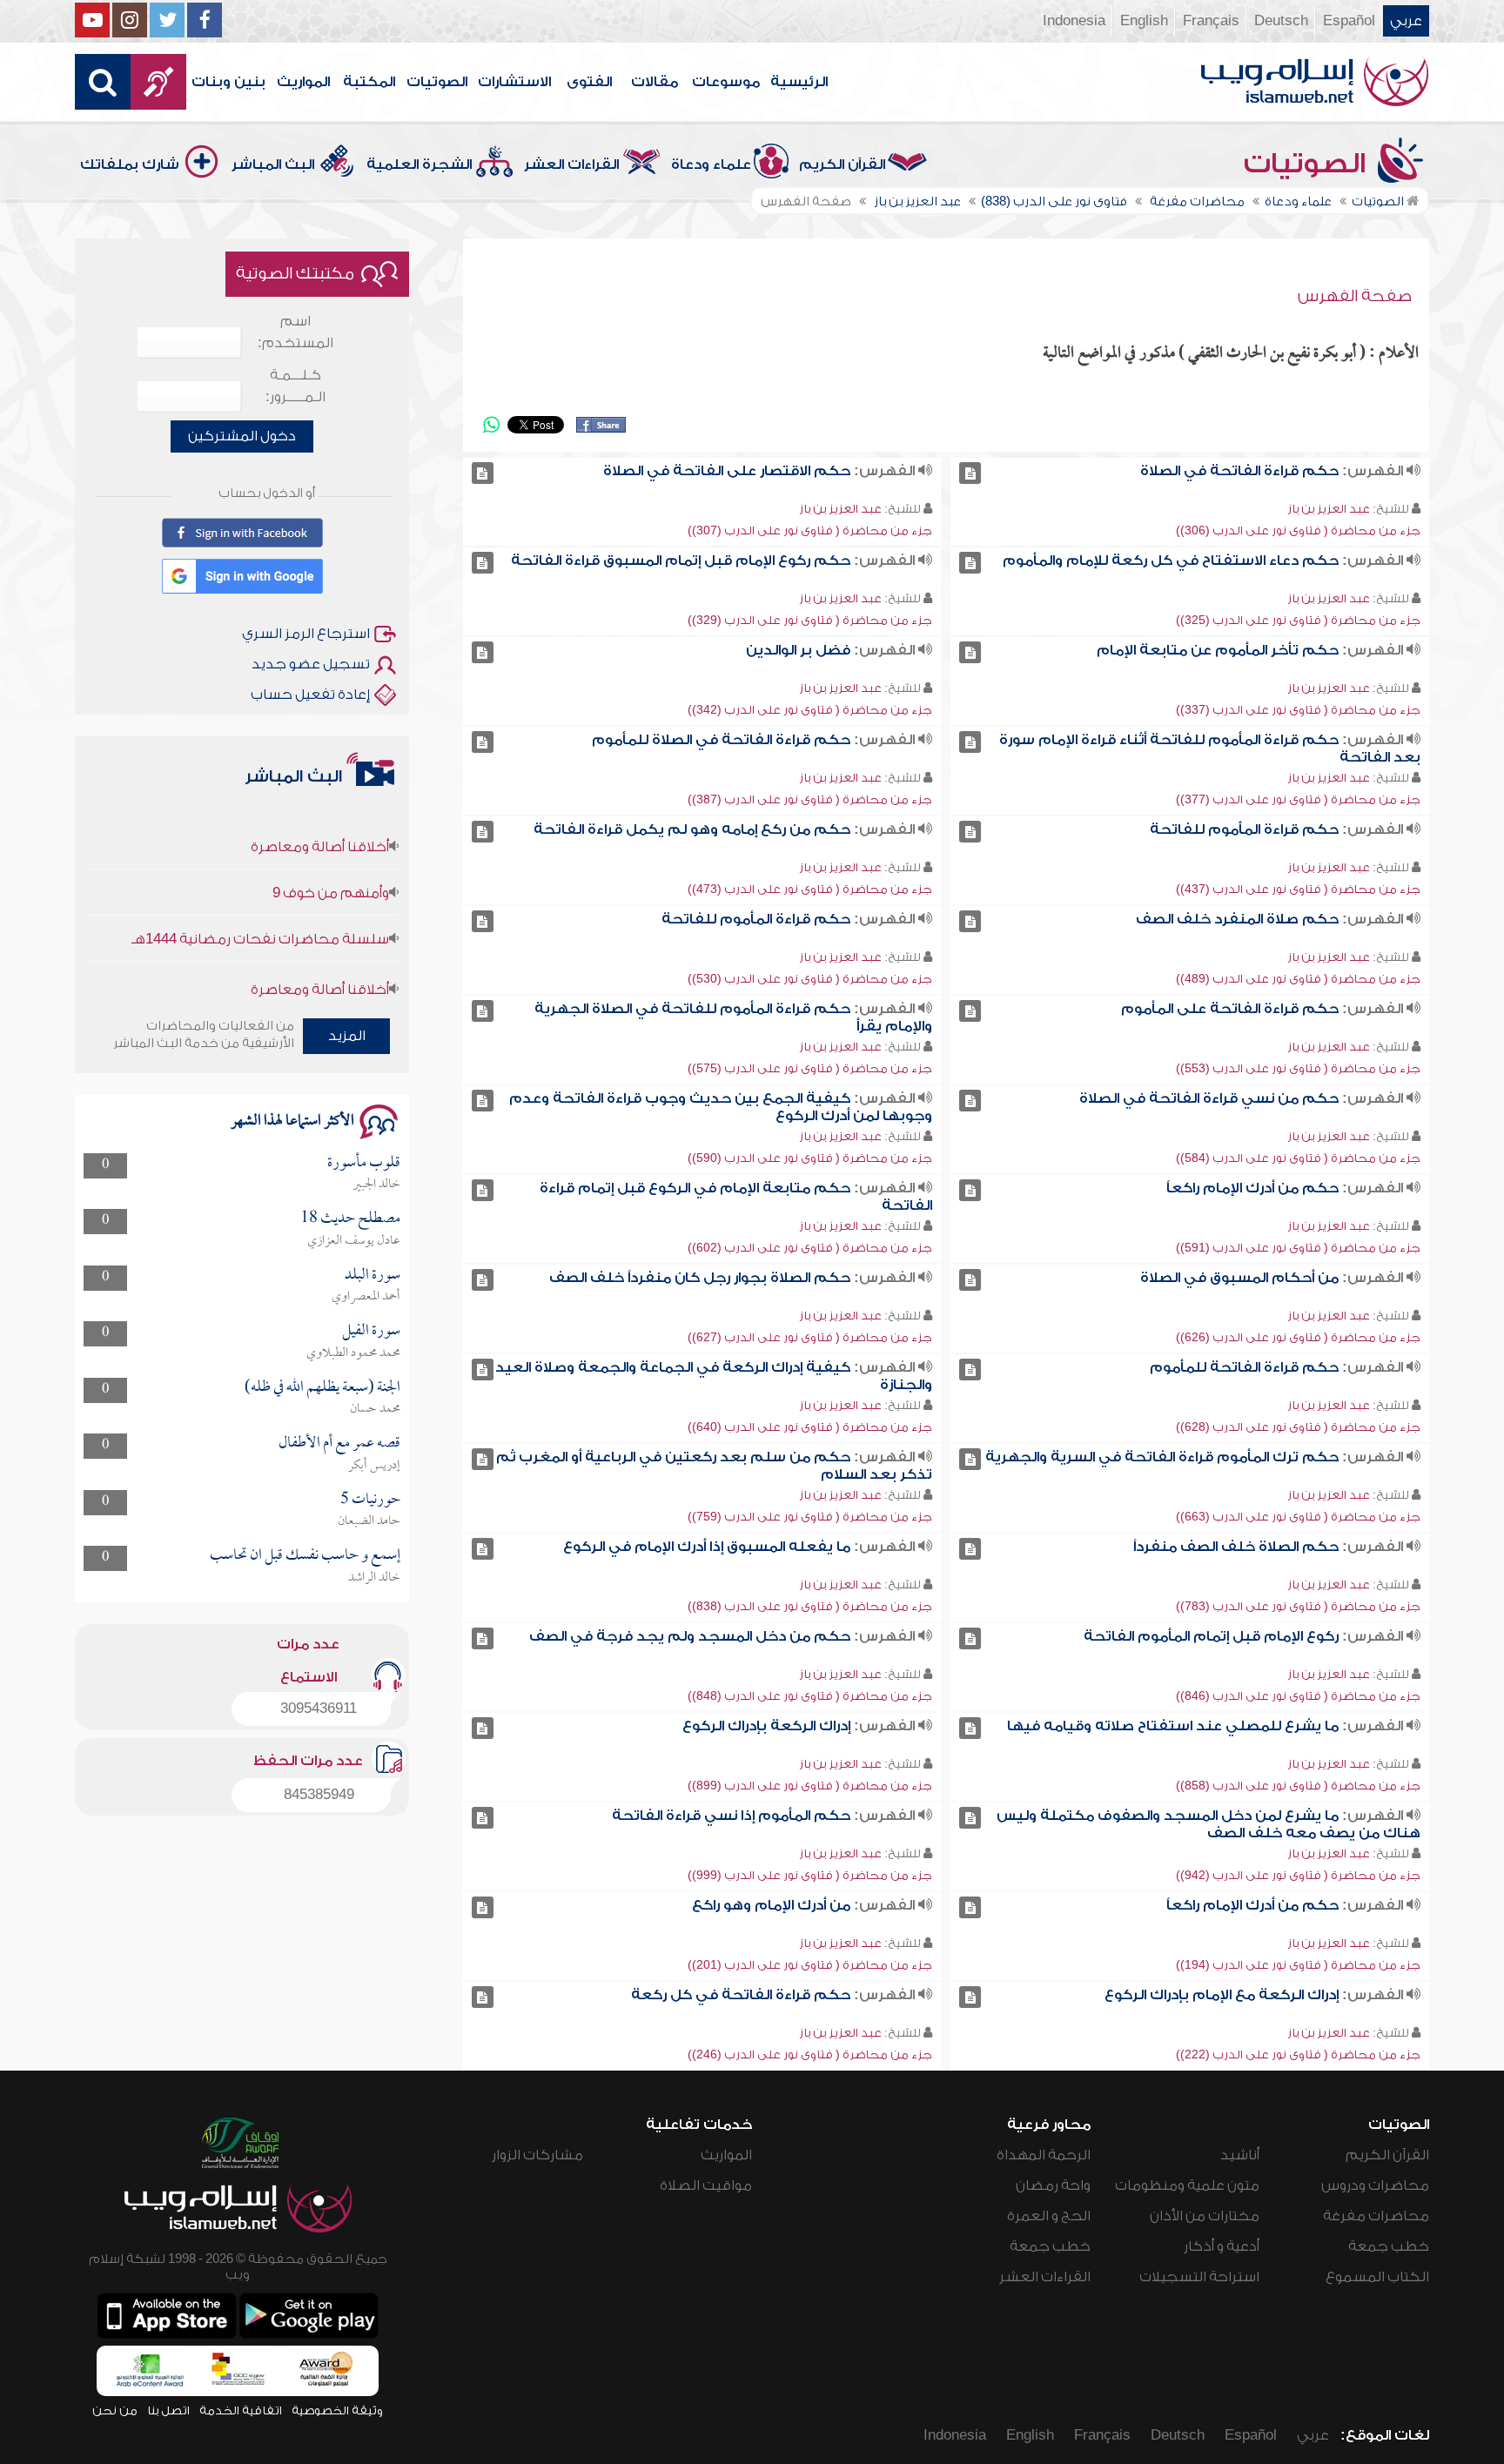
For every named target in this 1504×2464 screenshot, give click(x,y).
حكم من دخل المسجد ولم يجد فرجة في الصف (690, 1636)
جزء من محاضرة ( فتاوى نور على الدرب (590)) (810, 1158)
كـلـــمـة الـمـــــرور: (295, 386)
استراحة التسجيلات (1199, 2277)
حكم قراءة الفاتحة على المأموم (1230, 1009)
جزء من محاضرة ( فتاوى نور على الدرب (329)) (810, 620)
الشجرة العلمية (419, 164)
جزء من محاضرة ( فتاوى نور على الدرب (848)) (810, 1696)
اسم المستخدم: (295, 332)
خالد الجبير (376, 1185)
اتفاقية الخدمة (241, 2410)
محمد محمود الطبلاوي (353, 1353)
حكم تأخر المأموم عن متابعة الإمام (1218, 650)
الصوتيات (437, 82)
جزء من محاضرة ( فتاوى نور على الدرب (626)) (1298, 1337)
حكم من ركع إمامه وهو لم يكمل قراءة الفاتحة (692, 829)
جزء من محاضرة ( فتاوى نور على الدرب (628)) (1298, 1427)
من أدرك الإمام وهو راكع (771, 1905)
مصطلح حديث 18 (350, 1219)
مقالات (655, 82)
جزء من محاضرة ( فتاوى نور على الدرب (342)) (810, 710)
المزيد (347, 1036)
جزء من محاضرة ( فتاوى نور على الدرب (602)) (810, 1248)
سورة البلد (373, 1276)
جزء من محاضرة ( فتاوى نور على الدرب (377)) (1298, 799)
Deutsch (1281, 21)
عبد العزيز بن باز (1329, 509)
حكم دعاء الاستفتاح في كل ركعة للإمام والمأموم (1171, 561)
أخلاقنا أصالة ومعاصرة (320, 809)
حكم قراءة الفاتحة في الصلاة (1239, 471)
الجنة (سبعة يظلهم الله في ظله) (322, 1388)
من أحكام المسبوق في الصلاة (1239, 1278)
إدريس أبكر (374, 1466)
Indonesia (1074, 21)
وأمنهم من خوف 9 (331, 856)
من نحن (115, 2410)
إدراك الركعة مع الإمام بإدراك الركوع (1222, 1995)
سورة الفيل (371, 1331)
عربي (1406, 21)
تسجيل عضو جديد (311, 664)
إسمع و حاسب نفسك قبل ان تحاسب (305, 1556)
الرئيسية (799, 82)
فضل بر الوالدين (798, 650)
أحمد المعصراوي (366, 1297)
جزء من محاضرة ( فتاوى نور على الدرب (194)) (1298, 1965)
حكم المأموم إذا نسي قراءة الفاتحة (731, 1816)
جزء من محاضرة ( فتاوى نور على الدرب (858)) (1298, 1786)
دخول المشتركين (242, 436)
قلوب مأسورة (364, 1163)
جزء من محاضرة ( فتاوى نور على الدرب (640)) (810, 1427)
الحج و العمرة (1049, 2216)
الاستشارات (514, 82)
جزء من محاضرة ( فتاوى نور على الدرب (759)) (810, 1517)
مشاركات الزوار (537, 2155)
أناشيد (1240, 2155)
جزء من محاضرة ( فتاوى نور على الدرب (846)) (1298, 1696)
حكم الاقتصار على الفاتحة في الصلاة (727, 471)
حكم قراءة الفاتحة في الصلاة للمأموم (721, 740)
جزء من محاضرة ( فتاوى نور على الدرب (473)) (810, 889)
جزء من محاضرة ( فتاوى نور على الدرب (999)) (810, 1875)
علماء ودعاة (711, 164)
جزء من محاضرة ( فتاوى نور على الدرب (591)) (1298, 1248)
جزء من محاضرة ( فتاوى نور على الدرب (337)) (1298, 710)
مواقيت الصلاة (706, 2185)
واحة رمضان (1053, 2185)
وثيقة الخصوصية (337, 2410)
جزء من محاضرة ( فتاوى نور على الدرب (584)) (1298, 1158)
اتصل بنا (168, 2410)
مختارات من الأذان (1205, 2216)
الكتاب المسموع (1377, 2277)
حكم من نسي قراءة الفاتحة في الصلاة (1209, 1098)
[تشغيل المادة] (970, 473)
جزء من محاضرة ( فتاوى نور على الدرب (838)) (810, 1606)
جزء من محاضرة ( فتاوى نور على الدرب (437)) (1298, 889)
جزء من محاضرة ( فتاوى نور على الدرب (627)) (810, 1337)
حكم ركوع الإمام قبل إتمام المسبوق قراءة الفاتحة (681, 561)
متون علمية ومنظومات (1187, 2185)
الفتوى (589, 82)
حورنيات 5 (370, 1500)
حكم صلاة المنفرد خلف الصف (1237, 919)
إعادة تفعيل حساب (310, 695)
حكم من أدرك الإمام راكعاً (1252, 1188)
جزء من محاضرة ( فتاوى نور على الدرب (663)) (1298, 1517)
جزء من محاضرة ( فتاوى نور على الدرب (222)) (1298, 2054)
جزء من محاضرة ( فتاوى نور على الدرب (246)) (810, 2054)
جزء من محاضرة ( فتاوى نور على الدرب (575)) (810, 1068)
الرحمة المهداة (1044, 2155)
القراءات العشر (571, 164)
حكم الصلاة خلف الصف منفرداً (1236, 1547)
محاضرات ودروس (1375, 2185)
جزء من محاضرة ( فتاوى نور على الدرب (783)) (1298, 1606)
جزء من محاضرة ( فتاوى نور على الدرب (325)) (1298, 620)
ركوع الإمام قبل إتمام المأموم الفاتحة (1211, 1636)
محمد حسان (375, 1409)
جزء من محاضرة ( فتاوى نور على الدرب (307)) (810, 530)
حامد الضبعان (369, 1521)
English (1144, 21)
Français (1211, 21)
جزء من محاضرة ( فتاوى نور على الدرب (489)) (1298, 979)
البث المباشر (273, 164)
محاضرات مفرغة (1376, 2216)
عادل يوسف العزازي (354, 1241)
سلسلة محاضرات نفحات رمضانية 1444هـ (260, 902)
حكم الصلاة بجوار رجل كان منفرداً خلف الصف (700, 1278)
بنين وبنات (228, 82)
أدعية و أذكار (1222, 2246)
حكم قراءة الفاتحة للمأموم (1244, 1367)
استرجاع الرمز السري (306, 634)
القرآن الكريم (842, 164)
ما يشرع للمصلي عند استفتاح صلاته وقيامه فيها (1173, 1726)
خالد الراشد (374, 1578)
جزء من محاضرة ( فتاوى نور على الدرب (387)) (810, 799)
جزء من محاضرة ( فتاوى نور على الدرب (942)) (1298, 1875)
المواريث (303, 82)
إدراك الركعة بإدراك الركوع (766, 1726)
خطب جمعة (1389, 2246)
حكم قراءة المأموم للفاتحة (1244, 829)
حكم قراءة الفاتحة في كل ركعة (741, 1995)
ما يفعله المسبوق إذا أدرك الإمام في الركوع (707, 1547)
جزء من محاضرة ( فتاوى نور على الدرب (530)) (810, 979)
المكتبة (369, 82)
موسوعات (726, 82)
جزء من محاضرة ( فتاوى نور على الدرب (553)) (1298, 1068)
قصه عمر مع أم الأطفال (339, 1443)
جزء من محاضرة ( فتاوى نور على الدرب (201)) (810, 1965)
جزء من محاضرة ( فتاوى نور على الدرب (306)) (1298, 530)
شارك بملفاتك (130, 164)
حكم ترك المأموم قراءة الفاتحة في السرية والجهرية (1162, 1457)
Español (1349, 21)
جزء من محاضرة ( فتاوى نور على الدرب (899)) (810, 1786)
